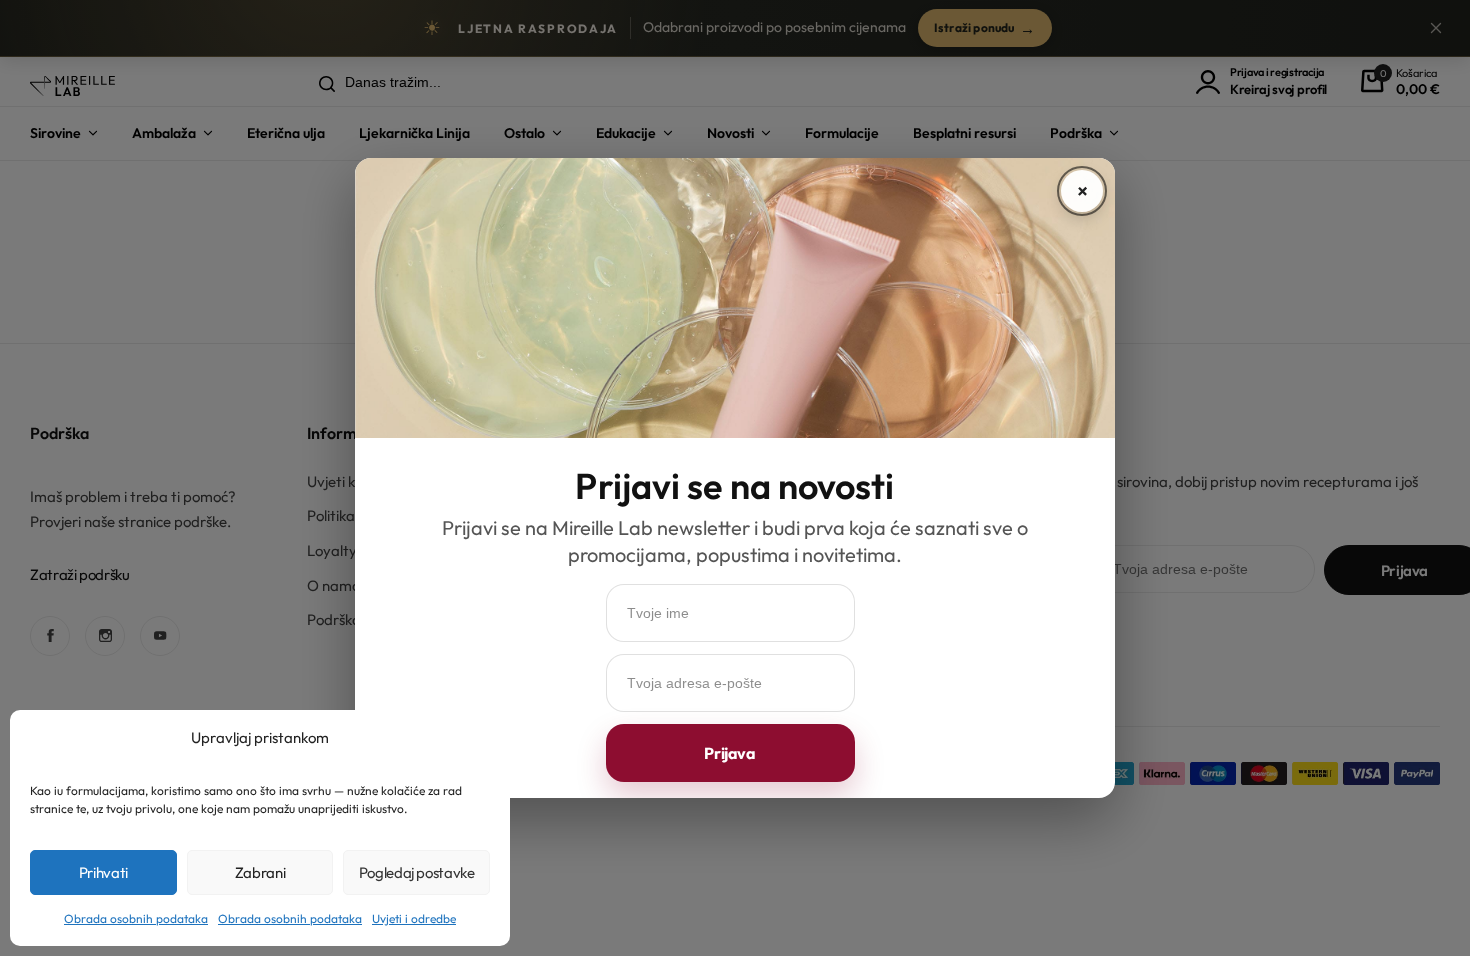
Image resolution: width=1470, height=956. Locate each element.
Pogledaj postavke (417, 872)
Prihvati (103, 872)
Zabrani (260, 872)
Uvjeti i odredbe (414, 918)
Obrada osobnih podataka (136, 918)
